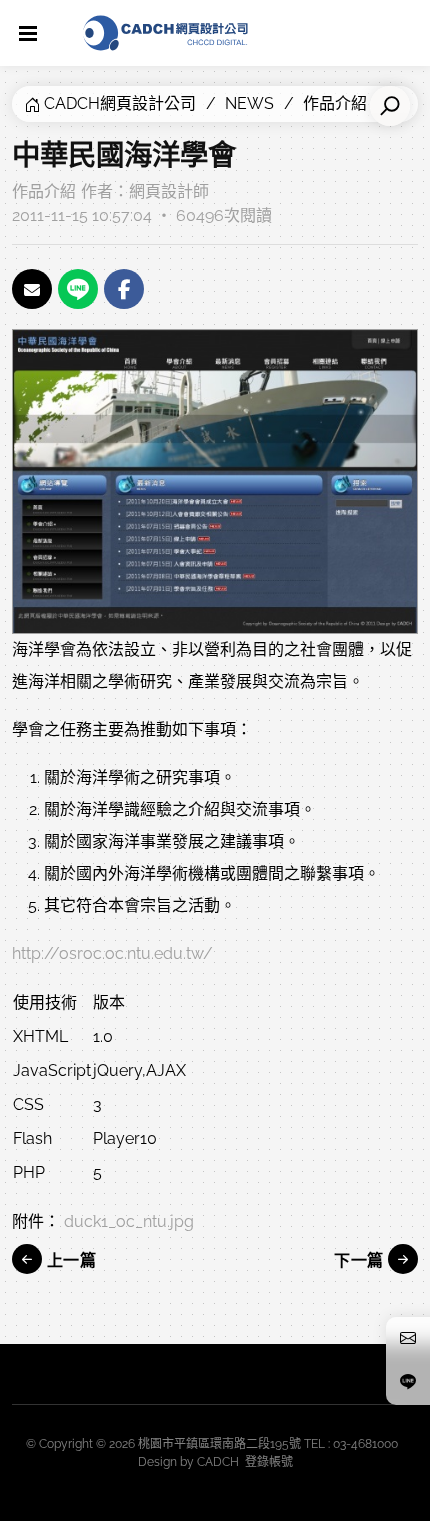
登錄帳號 (269, 1462)
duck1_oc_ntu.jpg (129, 1221)
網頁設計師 (169, 191)
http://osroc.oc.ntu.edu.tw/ (112, 953)
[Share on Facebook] (124, 289)
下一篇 (361, 1260)
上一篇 (69, 1260)
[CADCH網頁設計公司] (165, 33)
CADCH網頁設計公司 (120, 103)
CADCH (218, 1462)
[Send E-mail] (32, 289)
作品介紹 (44, 191)
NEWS (249, 103)
